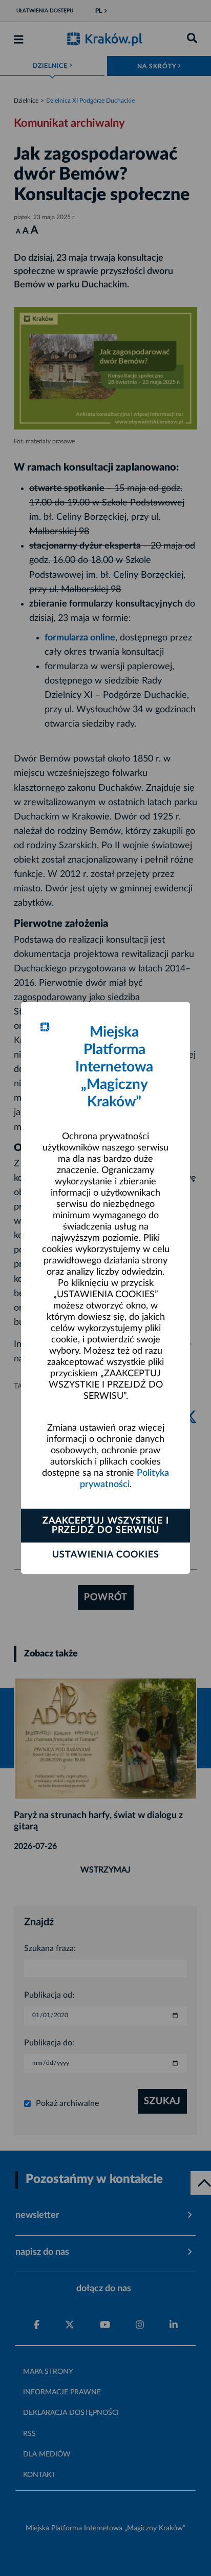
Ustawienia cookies (106, 1555)
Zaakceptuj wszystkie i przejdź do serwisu (106, 1526)
